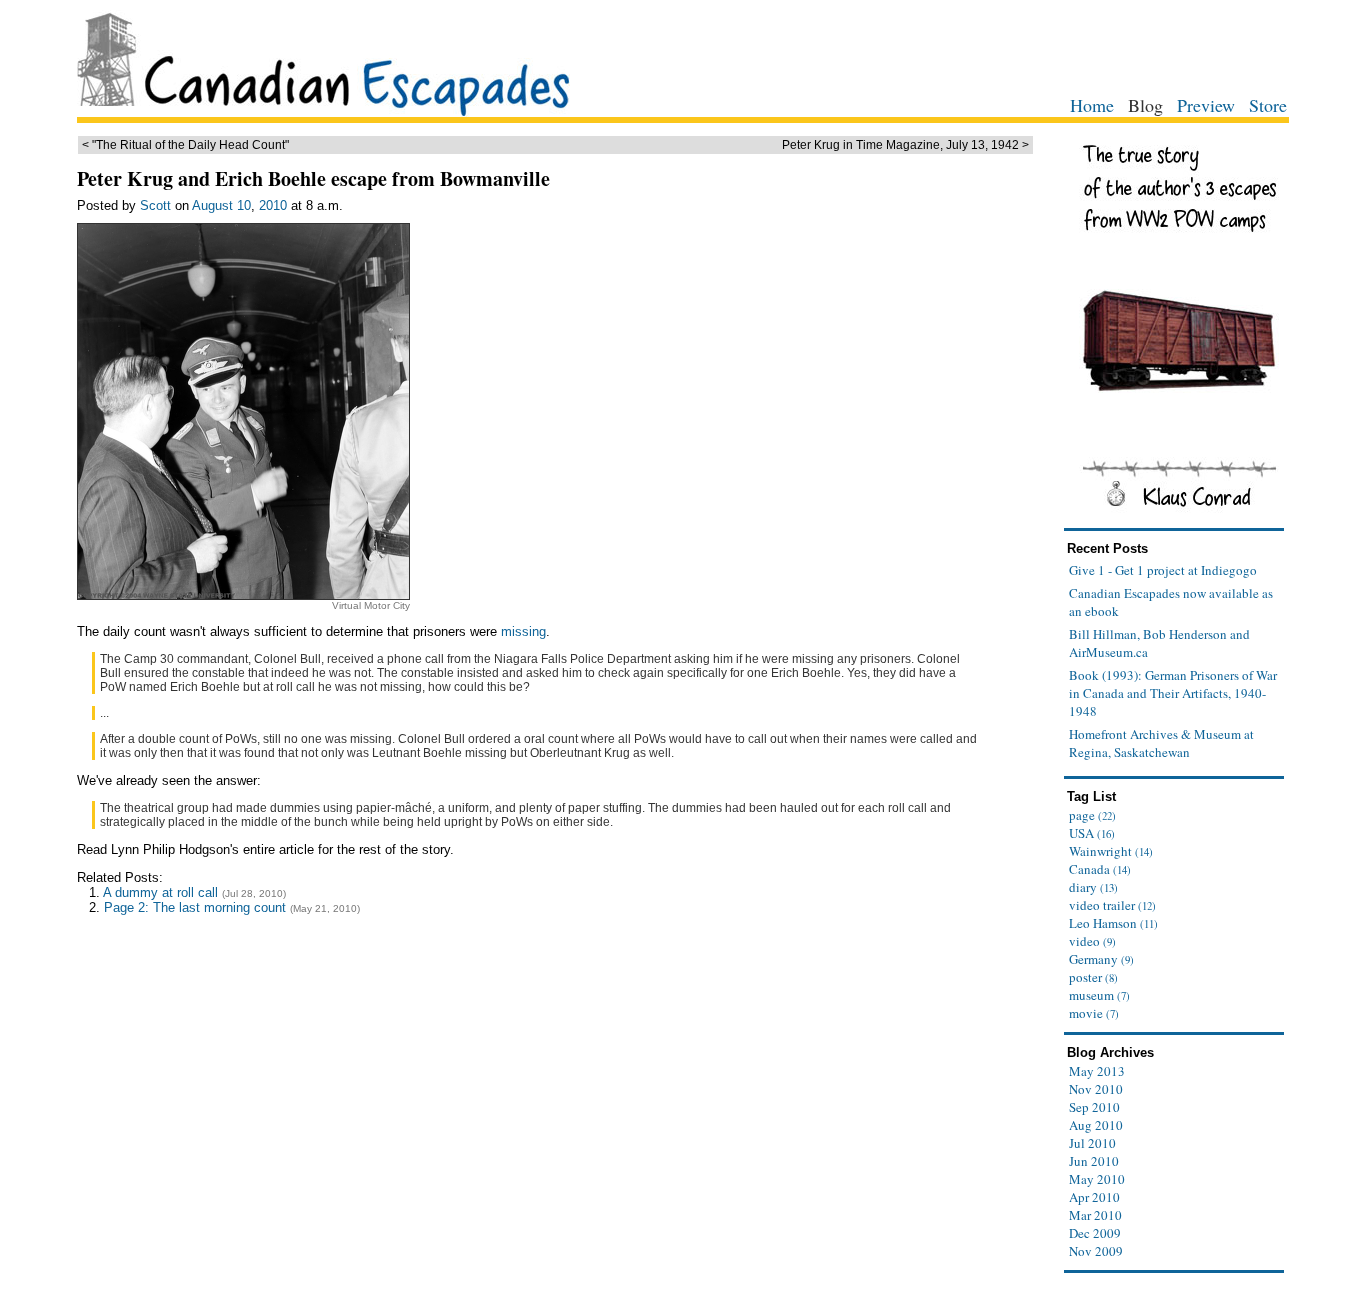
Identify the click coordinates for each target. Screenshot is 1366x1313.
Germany (1101, 959)
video (1092, 941)
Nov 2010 (1096, 1089)
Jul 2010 (1092, 1143)
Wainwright (1111, 851)
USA (1092, 833)
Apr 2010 (1094, 1197)
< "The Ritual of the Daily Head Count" (185, 145)
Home (1092, 105)
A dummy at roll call (160, 892)
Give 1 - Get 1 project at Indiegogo (1163, 570)
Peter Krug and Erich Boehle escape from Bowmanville (313, 178)
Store (1268, 105)
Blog (1145, 105)
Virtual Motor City (371, 605)
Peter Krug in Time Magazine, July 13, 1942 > (905, 145)
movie (1094, 1013)
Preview (1206, 105)
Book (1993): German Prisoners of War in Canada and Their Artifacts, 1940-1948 (1173, 693)
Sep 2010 (1094, 1107)
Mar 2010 (1095, 1215)
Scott (155, 205)
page (1092, 815)
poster (1093, 977)
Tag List (1091, 796)
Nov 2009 (1096, 1251)
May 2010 (1097, 1179)
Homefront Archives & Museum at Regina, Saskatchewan (1161, 743)
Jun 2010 (1094, 1161)
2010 (273, 205)
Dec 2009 (1095, 1233)
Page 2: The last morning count (195, 907)
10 (244, 205)
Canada (1100, 869)
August (212, 205)
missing (523, 631)
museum (1099, 995)
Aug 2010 (1096, 1125)
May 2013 (1097, 1071)
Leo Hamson (1113, 923)
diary (1093, 887)
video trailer (1112, 905)
